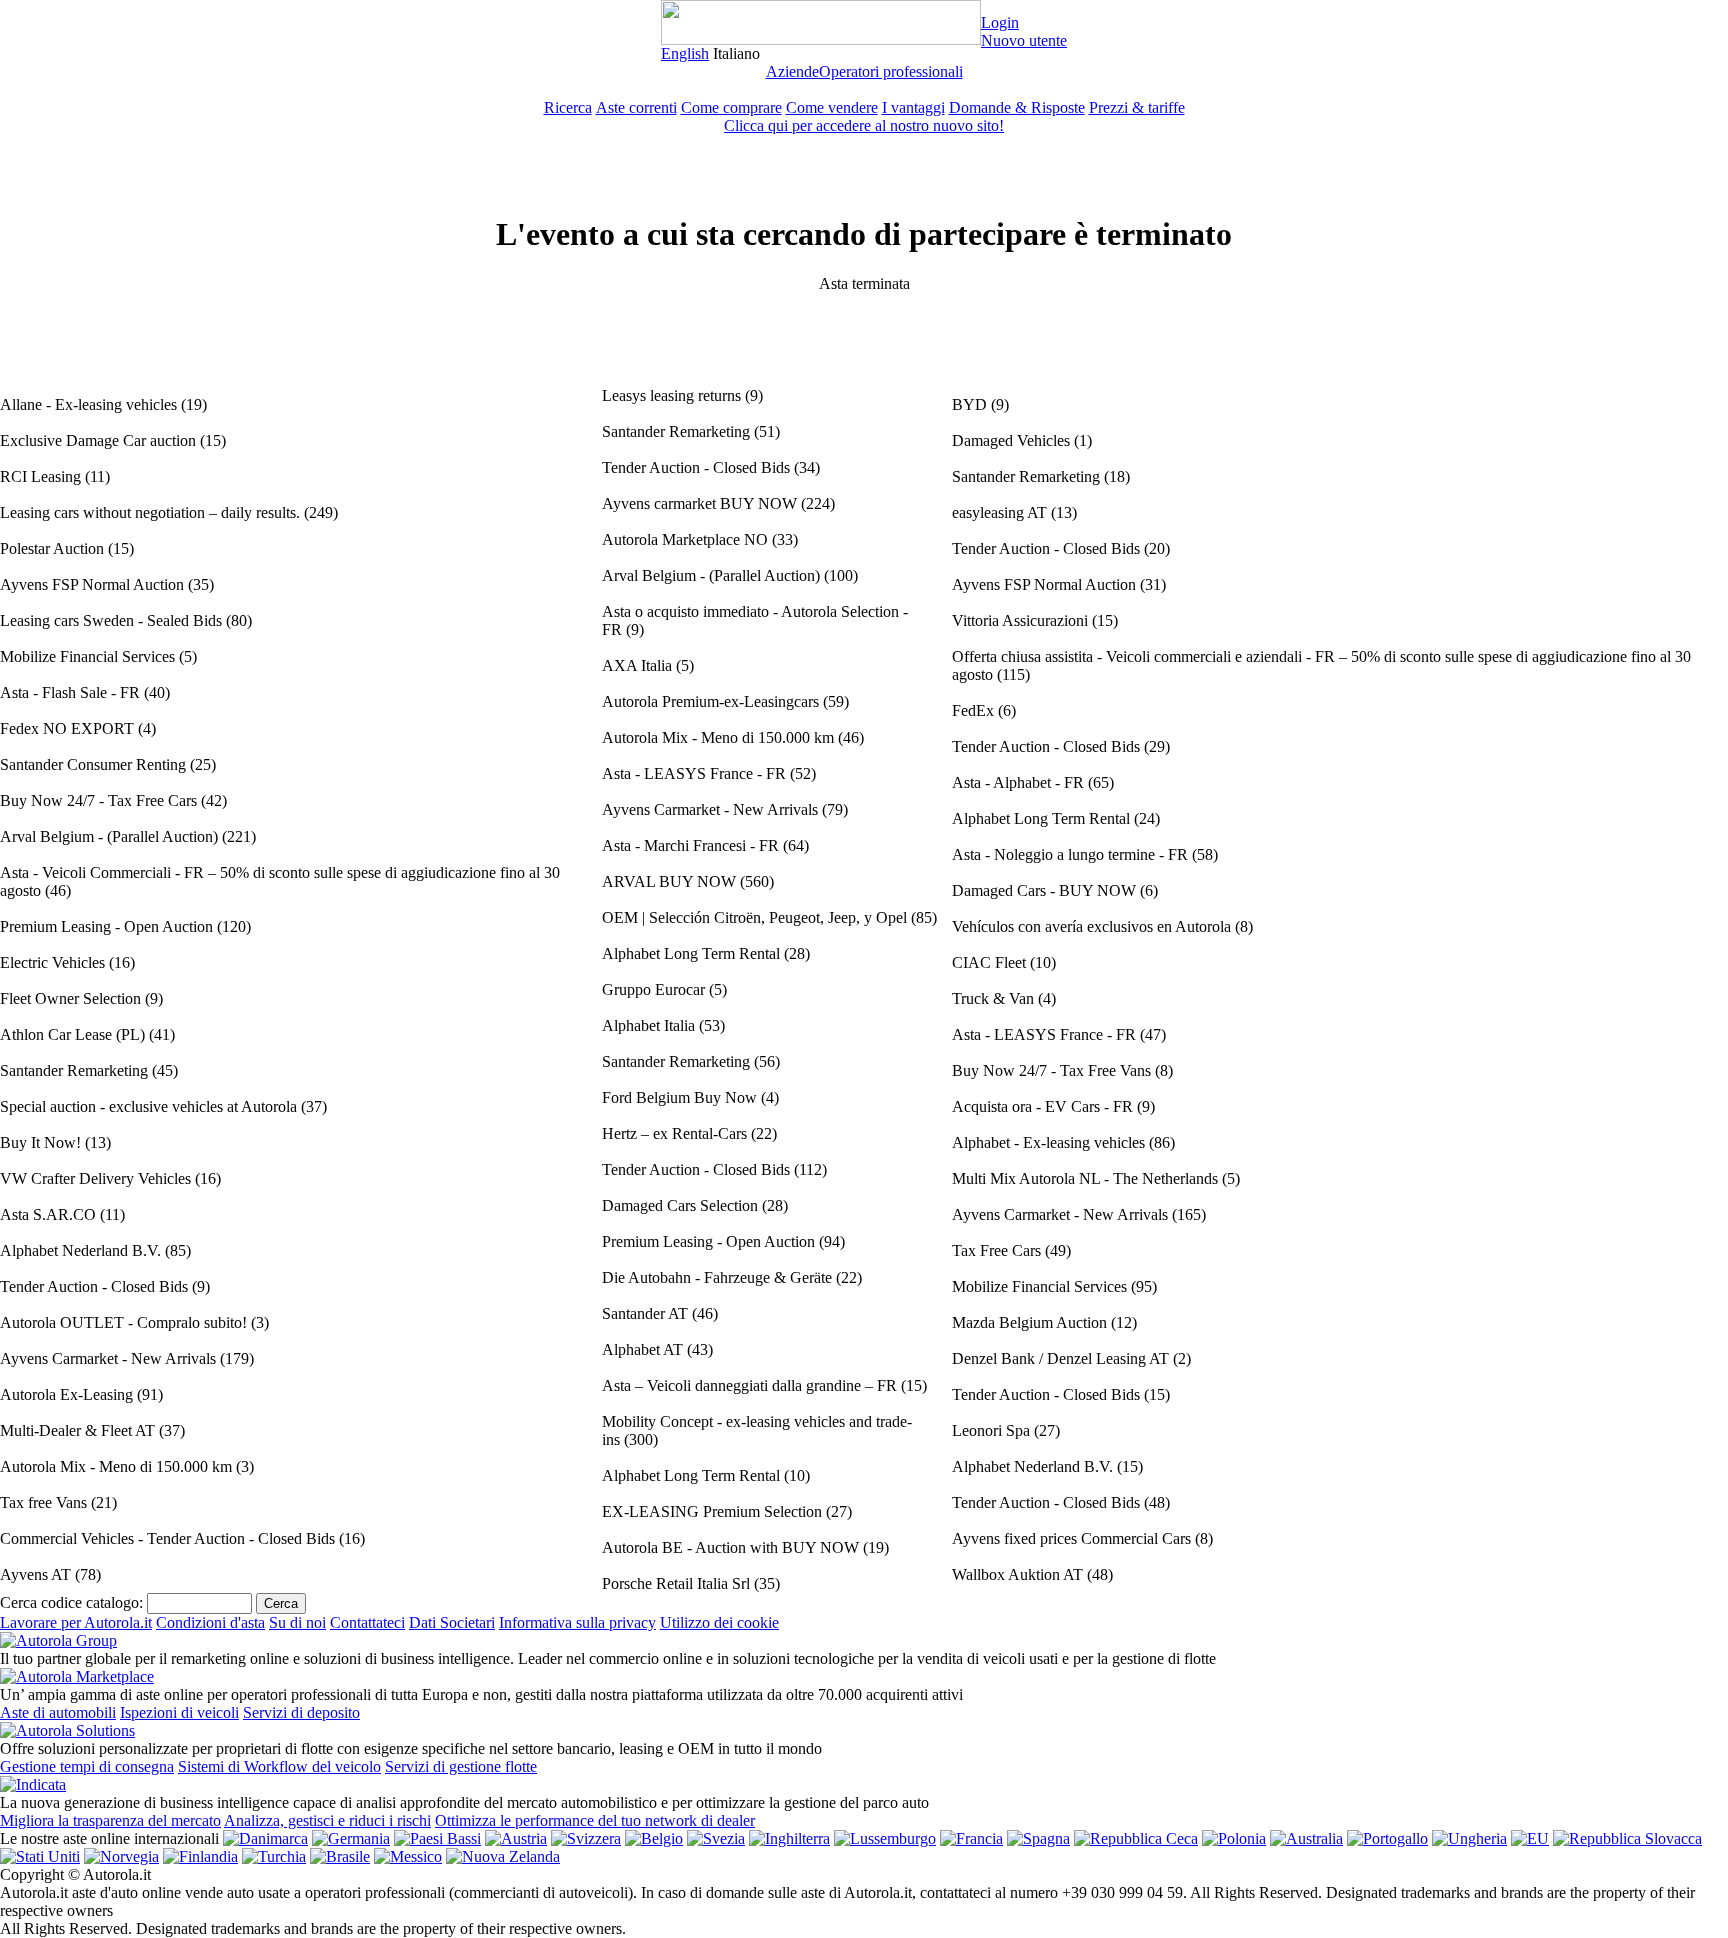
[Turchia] (274, 1856)
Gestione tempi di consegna (87, 1766)
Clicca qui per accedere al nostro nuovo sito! (864, 125)
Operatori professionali (891, 71)
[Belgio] (654, 1838)
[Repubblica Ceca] (1136, 1838)
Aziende (792, 71)
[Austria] (516, 1838)
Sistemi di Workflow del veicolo (279, 1766)
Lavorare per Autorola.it (76, 1622)
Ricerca (568, 107)
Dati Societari (452, 1622)
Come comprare (731, 107)
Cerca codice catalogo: (71, 1602)
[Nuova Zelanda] (503, 1856)
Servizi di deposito (301, 1712)
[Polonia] (1234, 1838)
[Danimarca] (265, 1838)
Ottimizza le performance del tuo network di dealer (595, 1820)
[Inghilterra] (789, 1838)
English (685, 53)
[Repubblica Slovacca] (1627, 1838)
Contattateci (367, 1622)
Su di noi (297, 1622)
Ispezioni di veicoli (179, 1712)
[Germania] (351, 1838)
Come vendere (832, 107)
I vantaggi (913, 107)
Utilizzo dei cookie (719, 1622)
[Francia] (971, 1838)
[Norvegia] (121, 1856)
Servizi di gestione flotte (461, 1766)
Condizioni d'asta (210, 1622)
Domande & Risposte (1017, 107)
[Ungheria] (1469, 1838)
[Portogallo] (1387, 1838)
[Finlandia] (200, 1856)
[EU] (1530, 1838)
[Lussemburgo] (885, 1838)
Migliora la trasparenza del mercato (110, 1820)
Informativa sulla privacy (577, 1622)
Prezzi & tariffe (1137, 107)
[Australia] (1306, 1838)
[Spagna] (1038, 1838)
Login (1000, 22)
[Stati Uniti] (40, 1856)
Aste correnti (636, 107)
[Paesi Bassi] (437, 1838)
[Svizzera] (586, 1838)
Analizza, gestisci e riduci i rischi (327, 1820)
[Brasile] (340, 1856)
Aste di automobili (58, 1712)
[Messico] (408, 1856)
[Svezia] (716, 1838)
